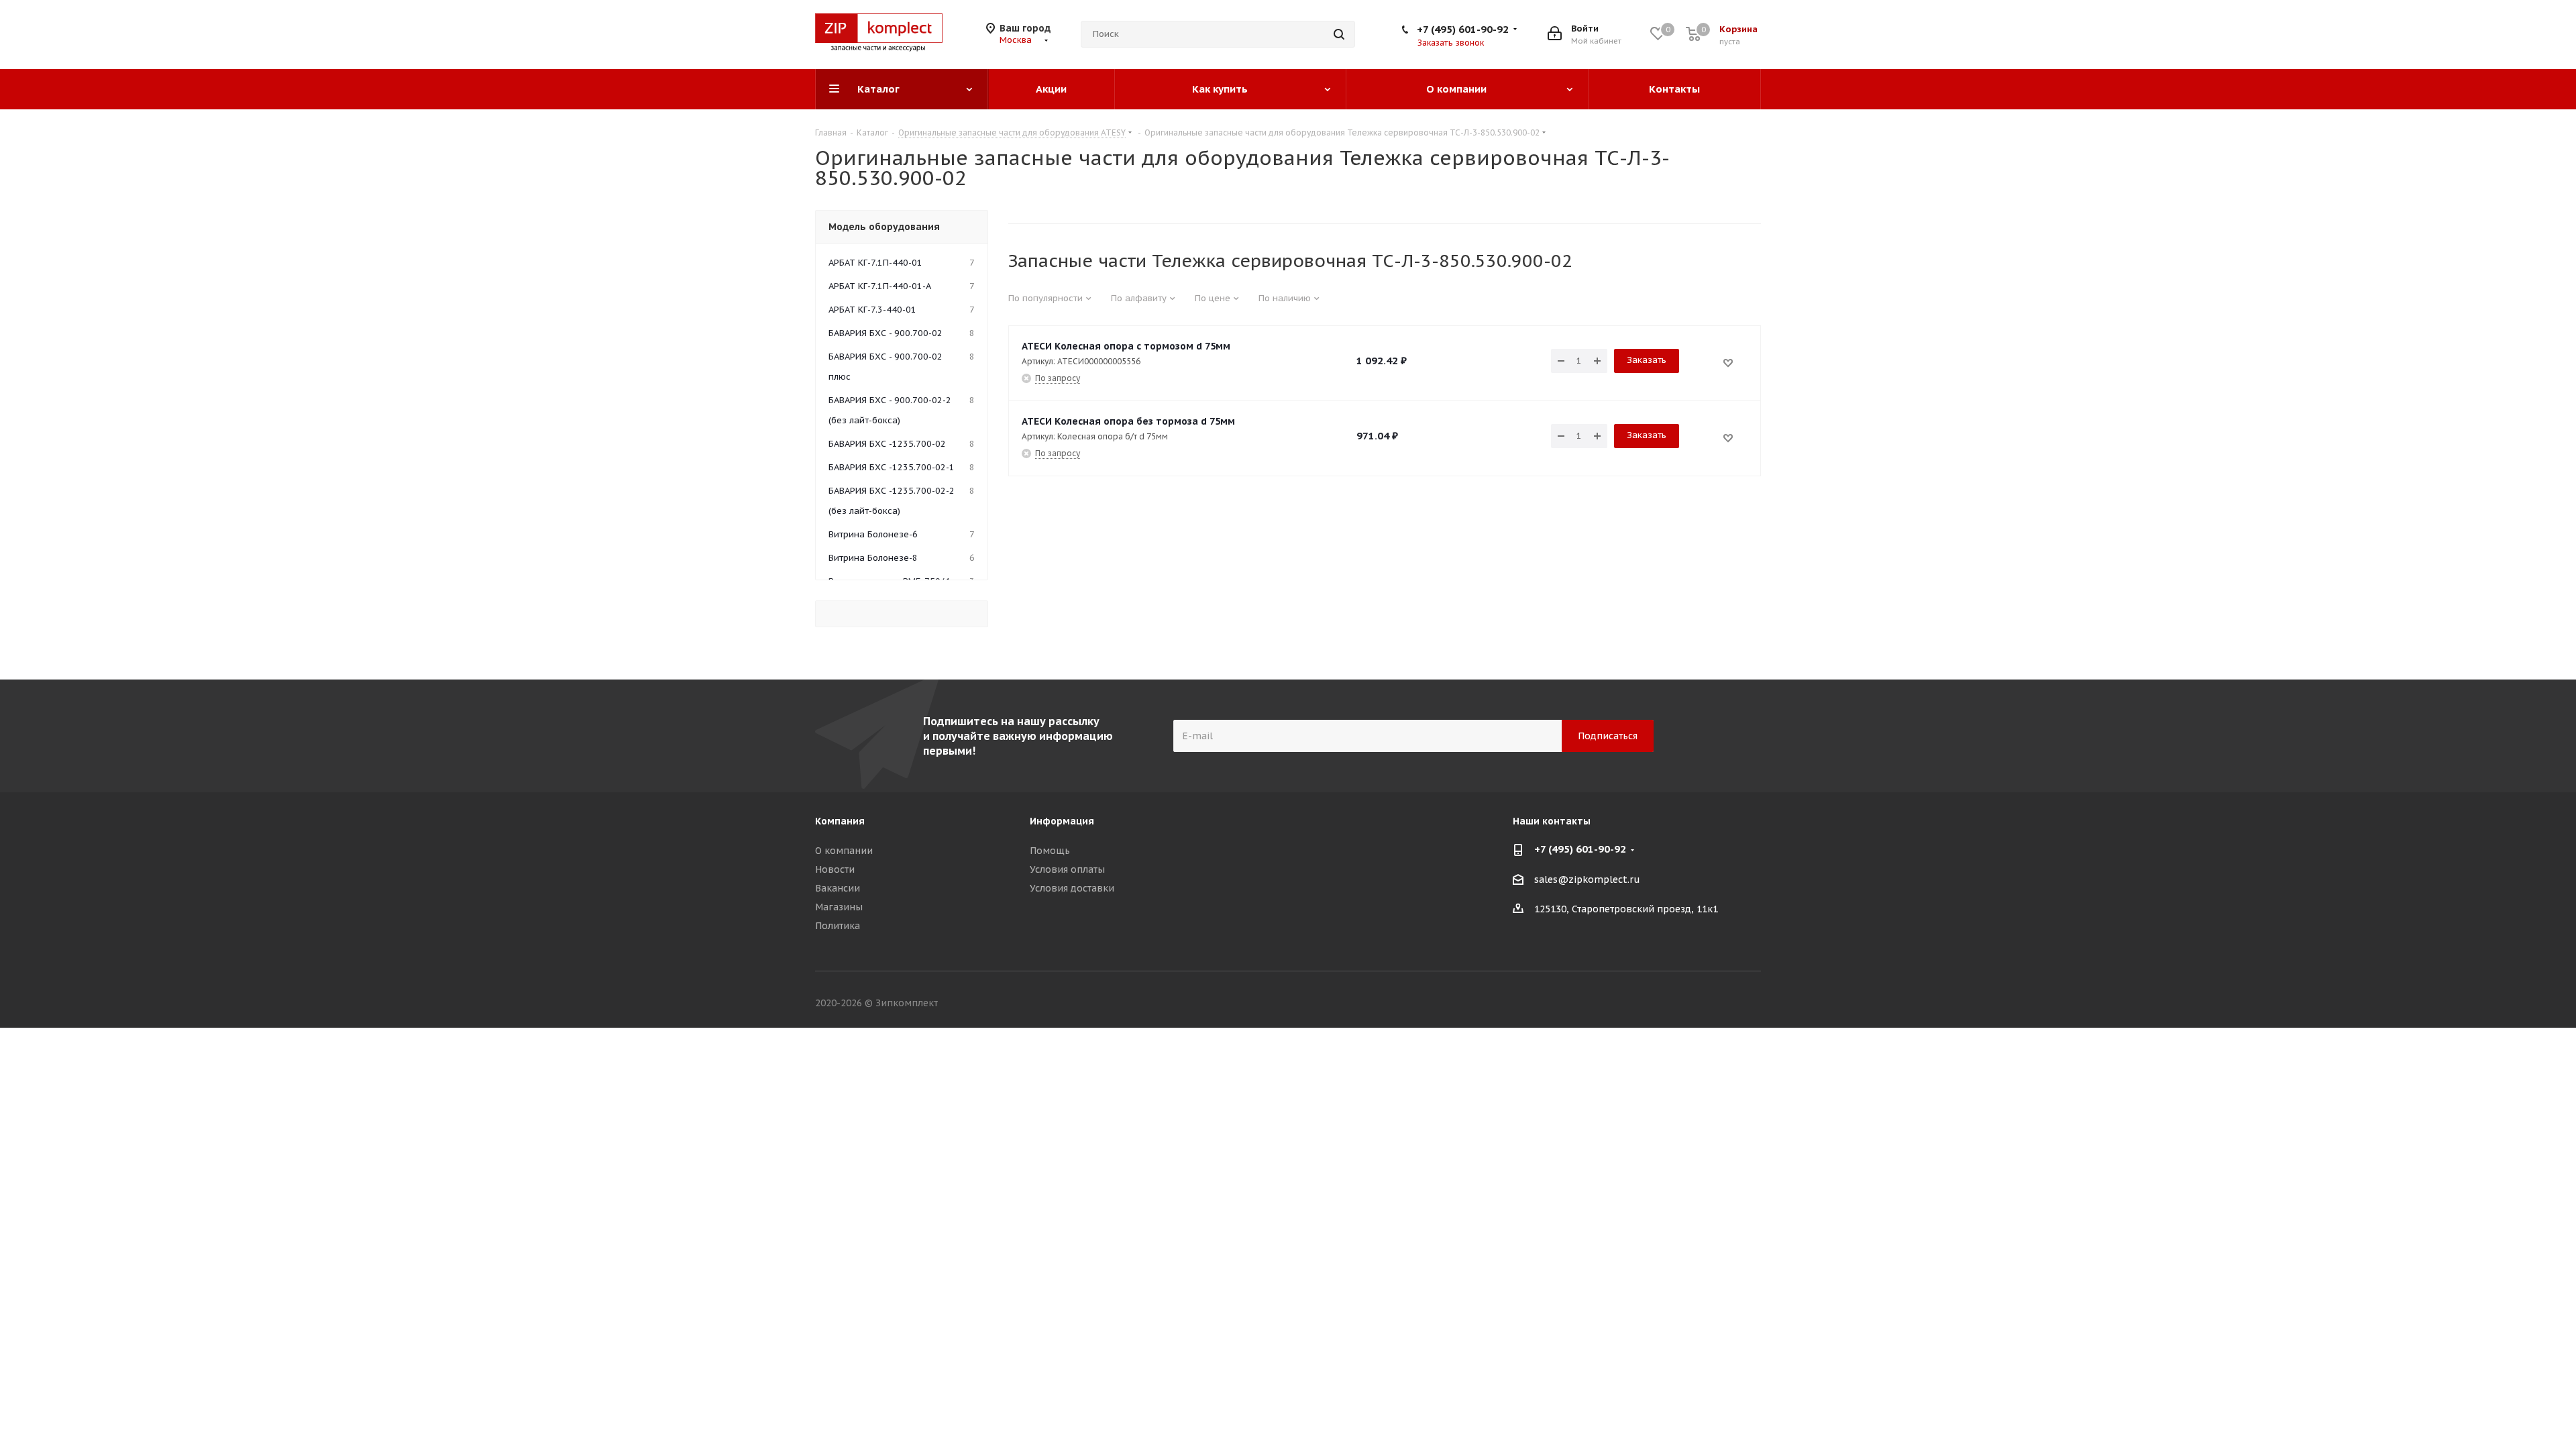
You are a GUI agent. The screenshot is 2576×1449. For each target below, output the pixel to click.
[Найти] (1339, 34)
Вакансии (838, 888)
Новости (835, 869)
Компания (840, 821)
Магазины (839, 907)
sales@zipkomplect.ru (1587, 879)
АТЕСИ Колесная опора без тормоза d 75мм (1128, 421)
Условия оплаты (1067, 869)
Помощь (1050, 851)
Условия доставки (1072, 888)
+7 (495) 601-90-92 (1463, 29)
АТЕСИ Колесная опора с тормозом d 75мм (1126, 346)
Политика (838, 926)
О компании (844, 851)
